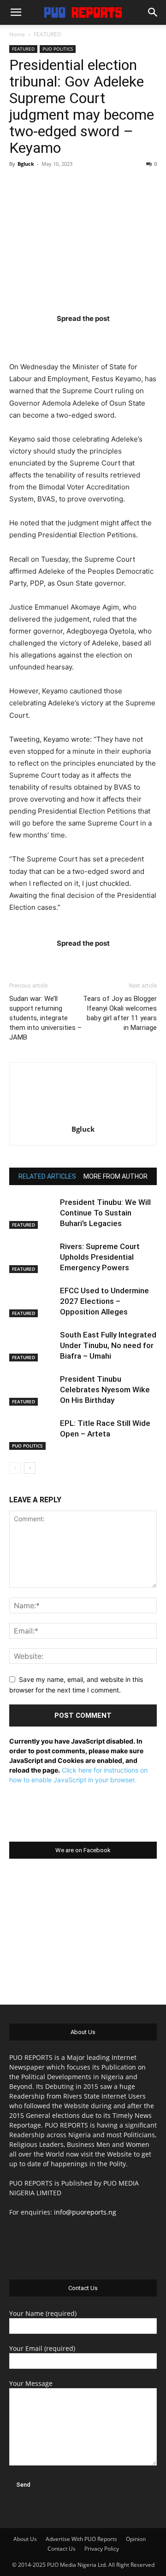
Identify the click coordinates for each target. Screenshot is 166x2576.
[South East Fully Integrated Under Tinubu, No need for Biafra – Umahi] (32, 1346)
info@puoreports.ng (85, 2212)
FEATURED (47, 34)
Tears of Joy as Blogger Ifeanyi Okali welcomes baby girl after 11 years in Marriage (120, 1013)
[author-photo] (83, 1116)
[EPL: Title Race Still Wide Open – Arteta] (32, 1434)
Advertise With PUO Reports (81, 2539)
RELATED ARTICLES (47, 1176)
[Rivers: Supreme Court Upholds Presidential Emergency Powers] (32, 1257)
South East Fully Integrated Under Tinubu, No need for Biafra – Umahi (108, 1345)
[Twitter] (65, 337)
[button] (16, 12)
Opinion (136, 2539)
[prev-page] (15, 1468)
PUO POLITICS (58, 49)
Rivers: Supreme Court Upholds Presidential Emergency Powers (100, 1257)
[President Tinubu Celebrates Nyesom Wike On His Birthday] (32, 1390)
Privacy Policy (102, 2549)
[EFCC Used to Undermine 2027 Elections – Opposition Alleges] (32, 1301)
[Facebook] (29, 337)
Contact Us (62, 2549)
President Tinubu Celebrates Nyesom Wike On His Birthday (105, 1390)
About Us (25, 2539)
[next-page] (30, 1468)
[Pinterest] (101, 337)
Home (17, 34)
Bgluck (26, 164)
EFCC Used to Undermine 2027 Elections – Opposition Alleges (104, 1301)
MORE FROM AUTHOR (116, 1176)
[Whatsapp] (137, 337)
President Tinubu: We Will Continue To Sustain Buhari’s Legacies (105, 1213)
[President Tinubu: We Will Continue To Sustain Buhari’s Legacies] (32, 1213)
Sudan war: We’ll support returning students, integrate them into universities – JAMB (45, 1018)
